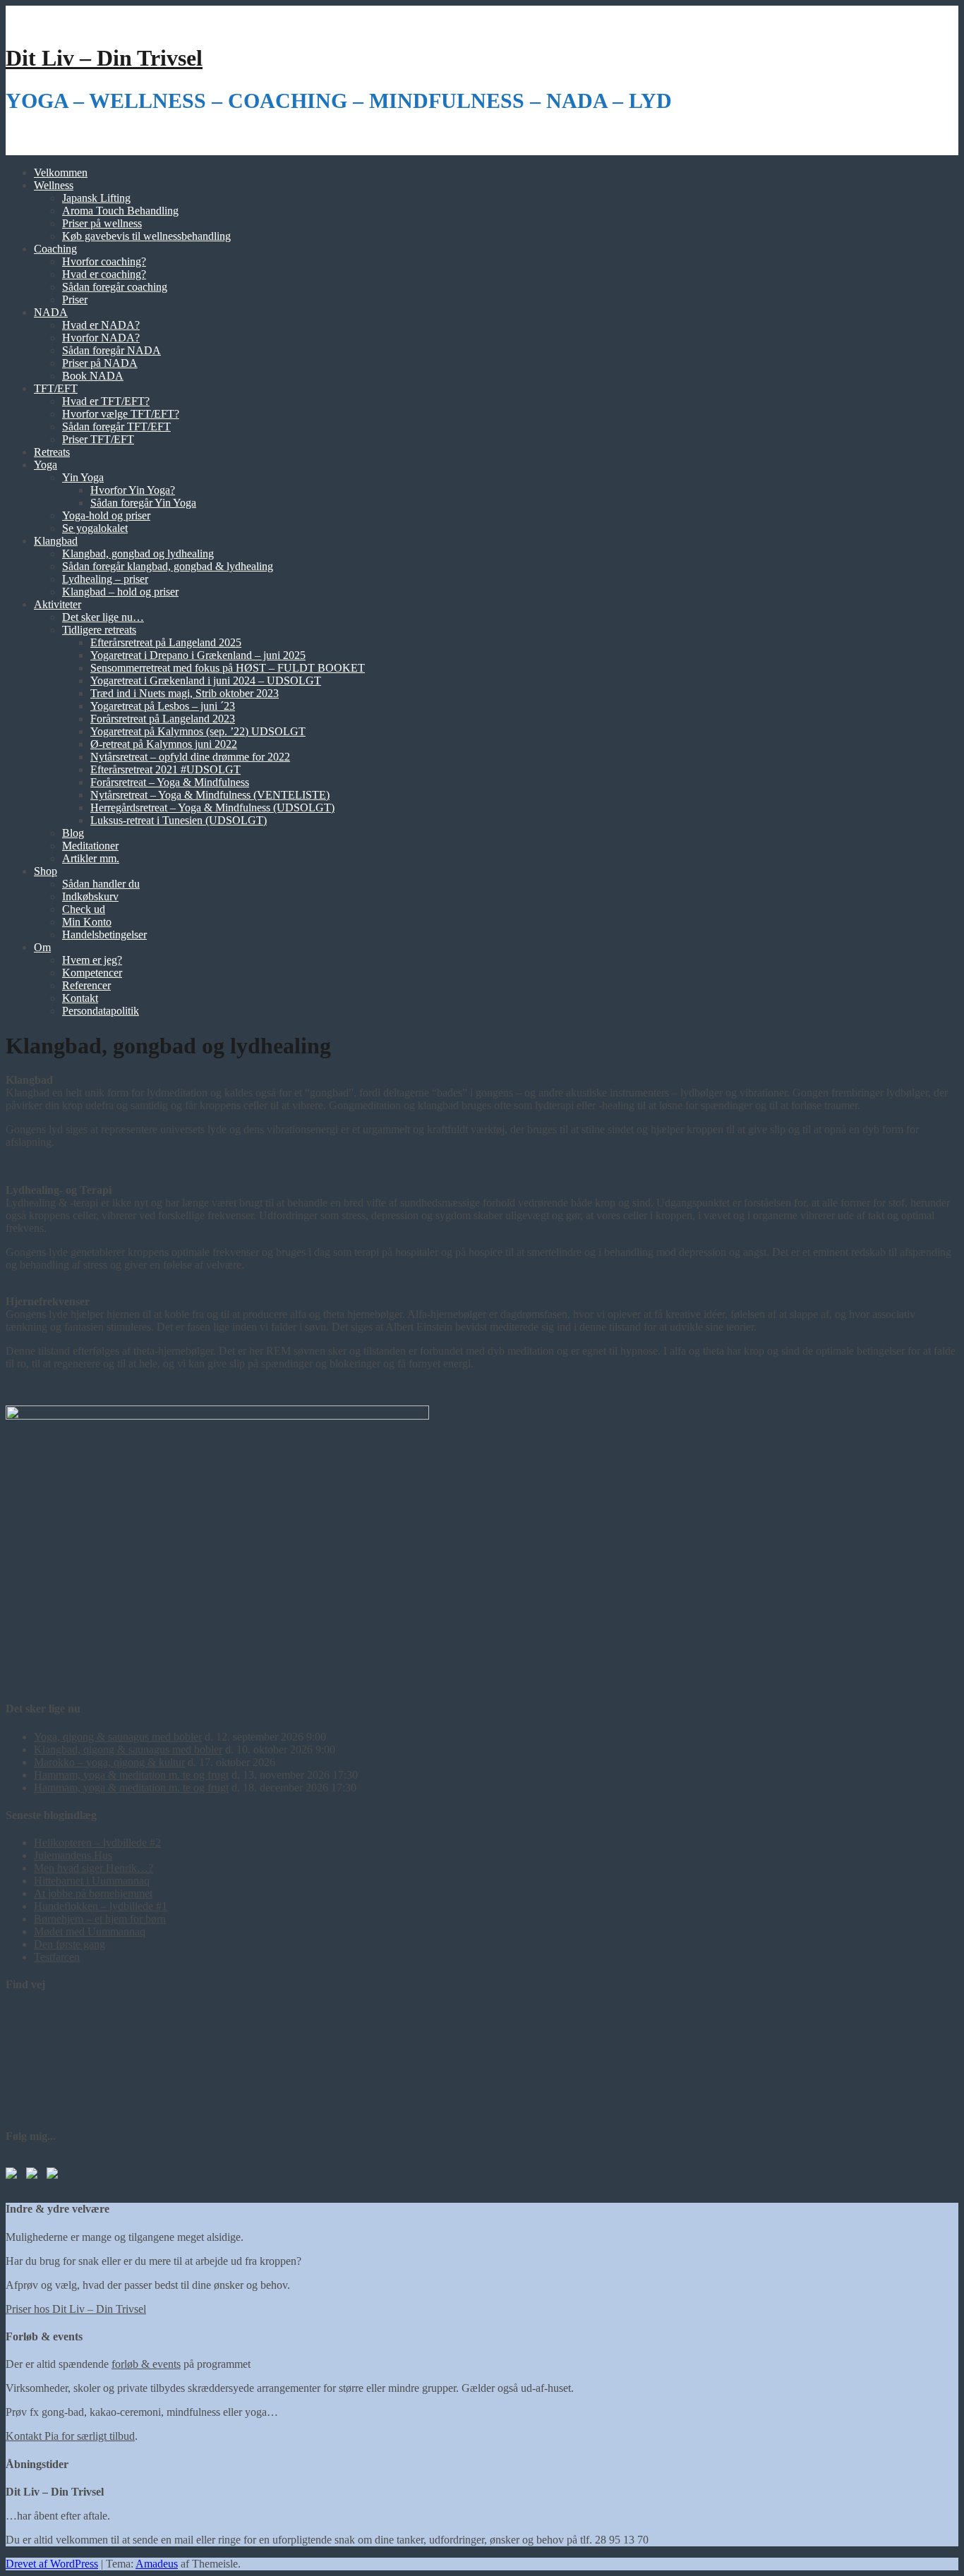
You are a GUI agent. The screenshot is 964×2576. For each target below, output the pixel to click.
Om (42, 947)
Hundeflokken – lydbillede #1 (101, 1906)
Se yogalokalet (95, 528)
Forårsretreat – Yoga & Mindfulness (170, 782)
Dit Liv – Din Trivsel (104, 58)
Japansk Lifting (96, 198)
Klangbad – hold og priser (120, 592)
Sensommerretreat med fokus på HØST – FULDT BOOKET (228, 668)
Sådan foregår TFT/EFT (116, 427)
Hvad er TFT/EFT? (106, 401)
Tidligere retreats (99, 630)
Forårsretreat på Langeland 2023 (163, 719)
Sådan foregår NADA (112, 350)
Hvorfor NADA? (101, 338)
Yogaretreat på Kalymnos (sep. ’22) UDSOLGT (198, 731)
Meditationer (90, 846)
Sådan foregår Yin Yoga (143, 503)
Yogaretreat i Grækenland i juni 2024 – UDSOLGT (206, 681)
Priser (75, 300)
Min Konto (87, 922)
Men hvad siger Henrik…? (94, 1868)
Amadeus (157, 2564)
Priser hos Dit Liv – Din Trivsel (76, 2309)
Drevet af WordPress (52, 2564)
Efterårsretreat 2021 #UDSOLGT (165, 769)
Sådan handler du (101, 884)
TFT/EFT (56, 388)
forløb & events (146, 2364)
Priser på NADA (100, 363)
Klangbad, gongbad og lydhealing (138, 554)
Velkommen (61, 173)
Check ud (84, 909)
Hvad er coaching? (104, 274)
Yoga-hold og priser (106, 515)
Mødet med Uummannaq (90, 1931)
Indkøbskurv (90, 896)
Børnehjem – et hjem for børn (100, 1919)
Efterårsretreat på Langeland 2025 (166, 642)
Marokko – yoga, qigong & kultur (109, 1762)
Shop (46, 871)
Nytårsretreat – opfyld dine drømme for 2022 (190, 757)
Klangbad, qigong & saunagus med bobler (128, 1749)
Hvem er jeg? (92, 960)
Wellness (54, 185)
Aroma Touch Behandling (120, 211)
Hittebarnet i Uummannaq (92, 1881)
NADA (51, 312)
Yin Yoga (83, 477)
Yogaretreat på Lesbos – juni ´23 (163, 706)
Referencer (86, 985)
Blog (73, 833)
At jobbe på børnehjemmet (93, 1893)
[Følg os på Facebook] (14, 2176)
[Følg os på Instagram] (55, 2176)
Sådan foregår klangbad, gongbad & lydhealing (168, 566)
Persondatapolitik (101, 1011)
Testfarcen (57, 1957)
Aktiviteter (58, 604)
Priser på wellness (102, 223)
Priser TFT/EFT (98, 439)
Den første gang (70, 1944)
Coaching (55, 249)
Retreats (52, 452)
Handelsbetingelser (104, 935)
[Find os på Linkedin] (35, 2176)
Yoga (46, 465)
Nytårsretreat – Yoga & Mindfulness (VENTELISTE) (210, 795)
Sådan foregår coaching (115, 287)
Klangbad (56, 541)
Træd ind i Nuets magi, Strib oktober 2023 (185, 693)
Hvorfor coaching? (104, 261)
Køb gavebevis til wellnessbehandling (146, 236)
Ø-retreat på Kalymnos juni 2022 (164, 744)
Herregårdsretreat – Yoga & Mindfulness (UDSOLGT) (212, 808)
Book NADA (93, 376)
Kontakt (80, 998)
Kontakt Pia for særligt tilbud (70, 2436)
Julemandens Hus (73, 1855)
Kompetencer (92, 973)
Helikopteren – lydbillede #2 (97, 1843)
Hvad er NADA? (101, 325)
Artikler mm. (91, 858)
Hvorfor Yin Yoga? (133, 490)
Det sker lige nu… (103, 617)
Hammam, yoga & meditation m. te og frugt (131, 1775)
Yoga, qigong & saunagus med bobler (118, 1737)
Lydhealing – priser (105, 579)
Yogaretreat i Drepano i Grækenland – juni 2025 (198, 655)
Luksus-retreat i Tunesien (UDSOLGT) (179, 820)
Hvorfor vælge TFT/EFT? (121, 414)
